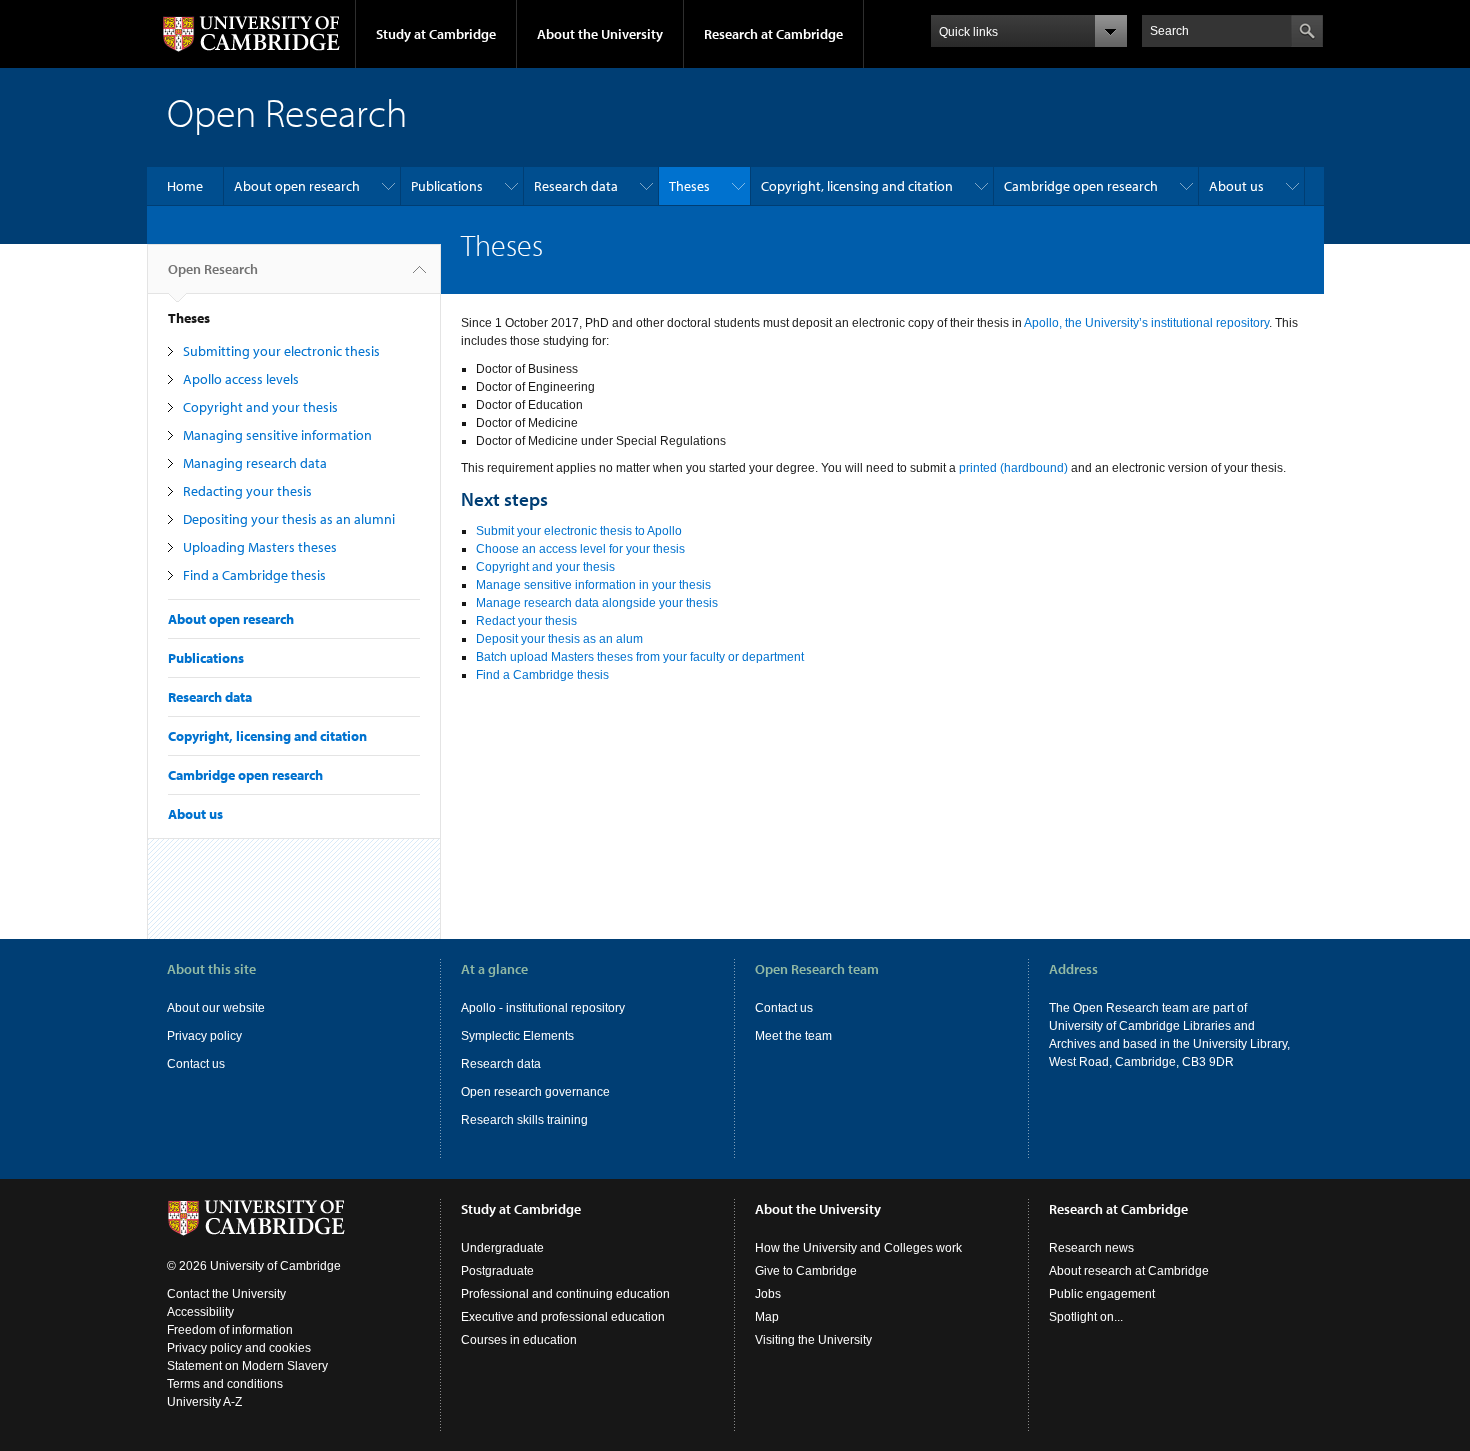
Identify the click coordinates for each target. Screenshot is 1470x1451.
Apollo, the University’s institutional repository (1146, 323)
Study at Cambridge (436, 34)
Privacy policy (204, 1036)
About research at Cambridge (1129, 1271)
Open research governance (535, 1092)
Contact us (196, 1064)
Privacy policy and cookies (239, 1348)
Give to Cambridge (806, 1271)
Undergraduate (502, 1248)
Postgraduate (497, 1271)
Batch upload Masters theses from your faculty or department (640, 657)
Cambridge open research (1081, 186)
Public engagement (1102, 1294)
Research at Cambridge (773, 34)
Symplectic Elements (517, 1036)
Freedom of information (230, 1330)
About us (1236, 186)
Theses (689, 186)
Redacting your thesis (247, 491)
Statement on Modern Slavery (247, 1366)
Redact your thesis (526, 621)
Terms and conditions (225, 1384)
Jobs (768, 1294)
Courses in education (519, 1340)
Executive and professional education (563, 1317)
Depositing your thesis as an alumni (289, 519)
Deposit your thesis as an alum (559, 639)
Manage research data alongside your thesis (597, 603)
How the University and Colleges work (858, 1248)
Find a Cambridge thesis (254, 575)
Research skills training (524, 1120)
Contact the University (226, 1294)
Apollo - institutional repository (543, 1008)
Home (185, 186)
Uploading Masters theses (260, 547)
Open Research (213, 269)
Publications (447, 186)
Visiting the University (813, 1340)
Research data (576, 186)
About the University (600, 34)
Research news (1091, 1248)
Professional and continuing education (565, 1294)
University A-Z (204, 1402)
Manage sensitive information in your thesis (593, 585)
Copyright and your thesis (260, 407)
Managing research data (255, 463)
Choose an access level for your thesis (580, 549)
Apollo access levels (241, 379)
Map (767, 1317)
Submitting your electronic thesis (281, 351)
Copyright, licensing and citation (857, 186)
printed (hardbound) (1013, 468)
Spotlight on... (1086, 1317)
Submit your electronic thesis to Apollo (579, 531)
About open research (297, 186)
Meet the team (793, 1036)
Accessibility (200, 1312)
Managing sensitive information (277, 435)
